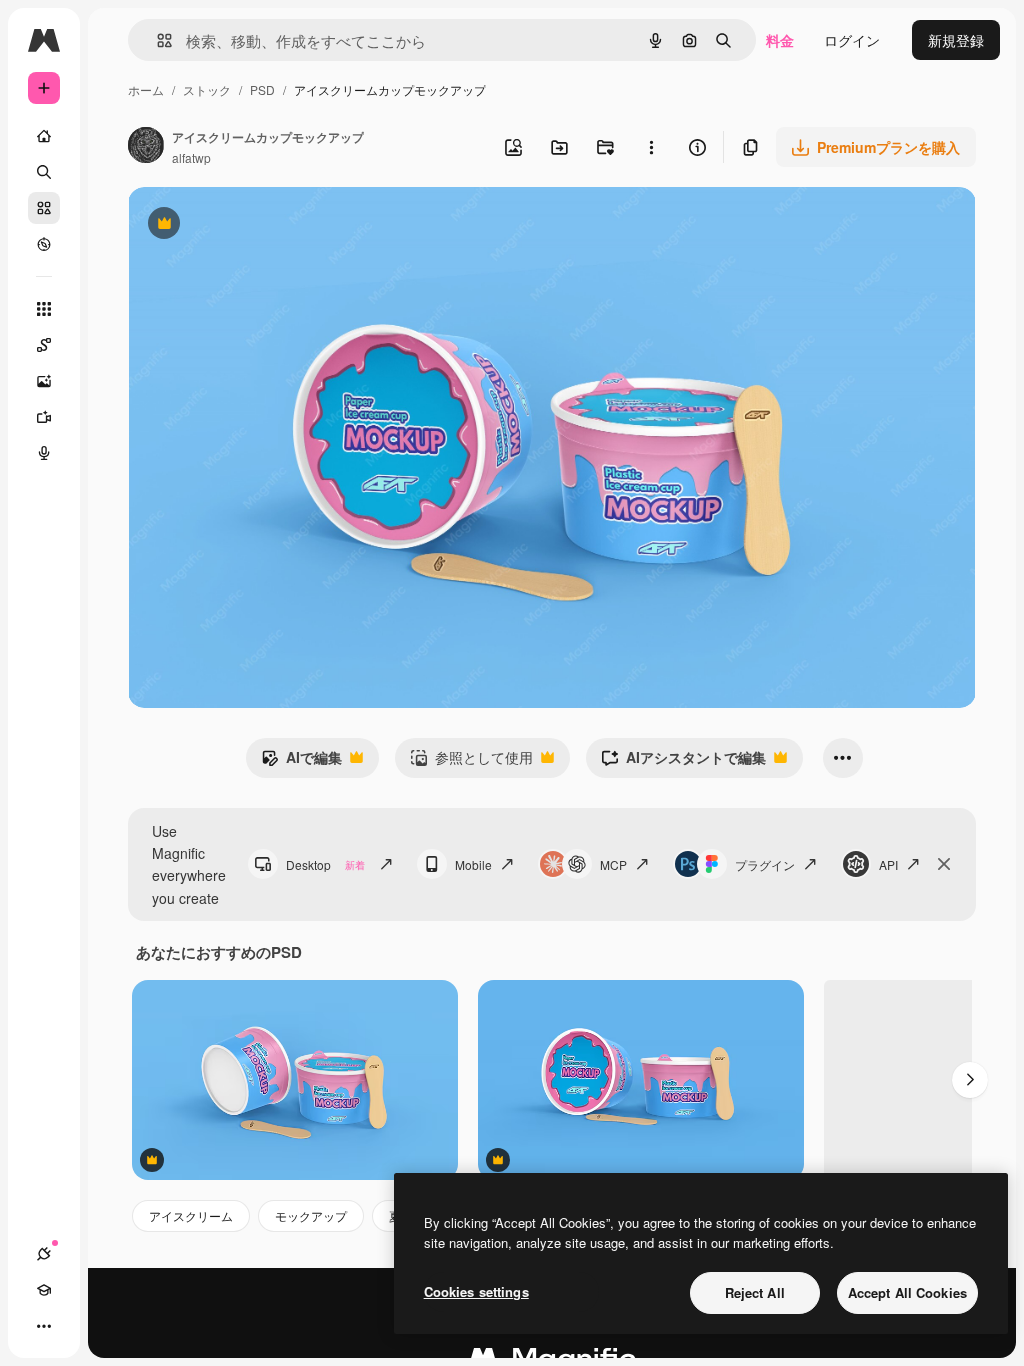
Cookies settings (476, 1291)
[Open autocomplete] (156, 40)
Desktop (325, 864)
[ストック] (44, 208)
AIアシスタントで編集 (683, 762)
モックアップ (311, 1215)
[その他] (44, 1326)
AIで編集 (301, 762)
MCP (613, 864)
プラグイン (765, 864)
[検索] (44, 172)
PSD (262, 89)
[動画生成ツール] (44, 417)
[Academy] (44, 1290)
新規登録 (956, 40)
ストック (207, 89)
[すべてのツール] (44, 309)
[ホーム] (44, 136)
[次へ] (970, 1080)
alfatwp (191, 157)
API (888, 864)
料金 (780, 40)
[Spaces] (44, 345)
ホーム (146, 89)
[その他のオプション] (651, 147)
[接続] (44, 1254)
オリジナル (265, 225)
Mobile (473, 864)
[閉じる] (944, 864)
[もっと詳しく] (44, 244)
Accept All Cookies (907, 1292)
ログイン (852, 40)
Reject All (755, 1292)
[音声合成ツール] (44, 453)
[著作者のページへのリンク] (146, 147)
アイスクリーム (191, 1215)
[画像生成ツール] (44, 381)
